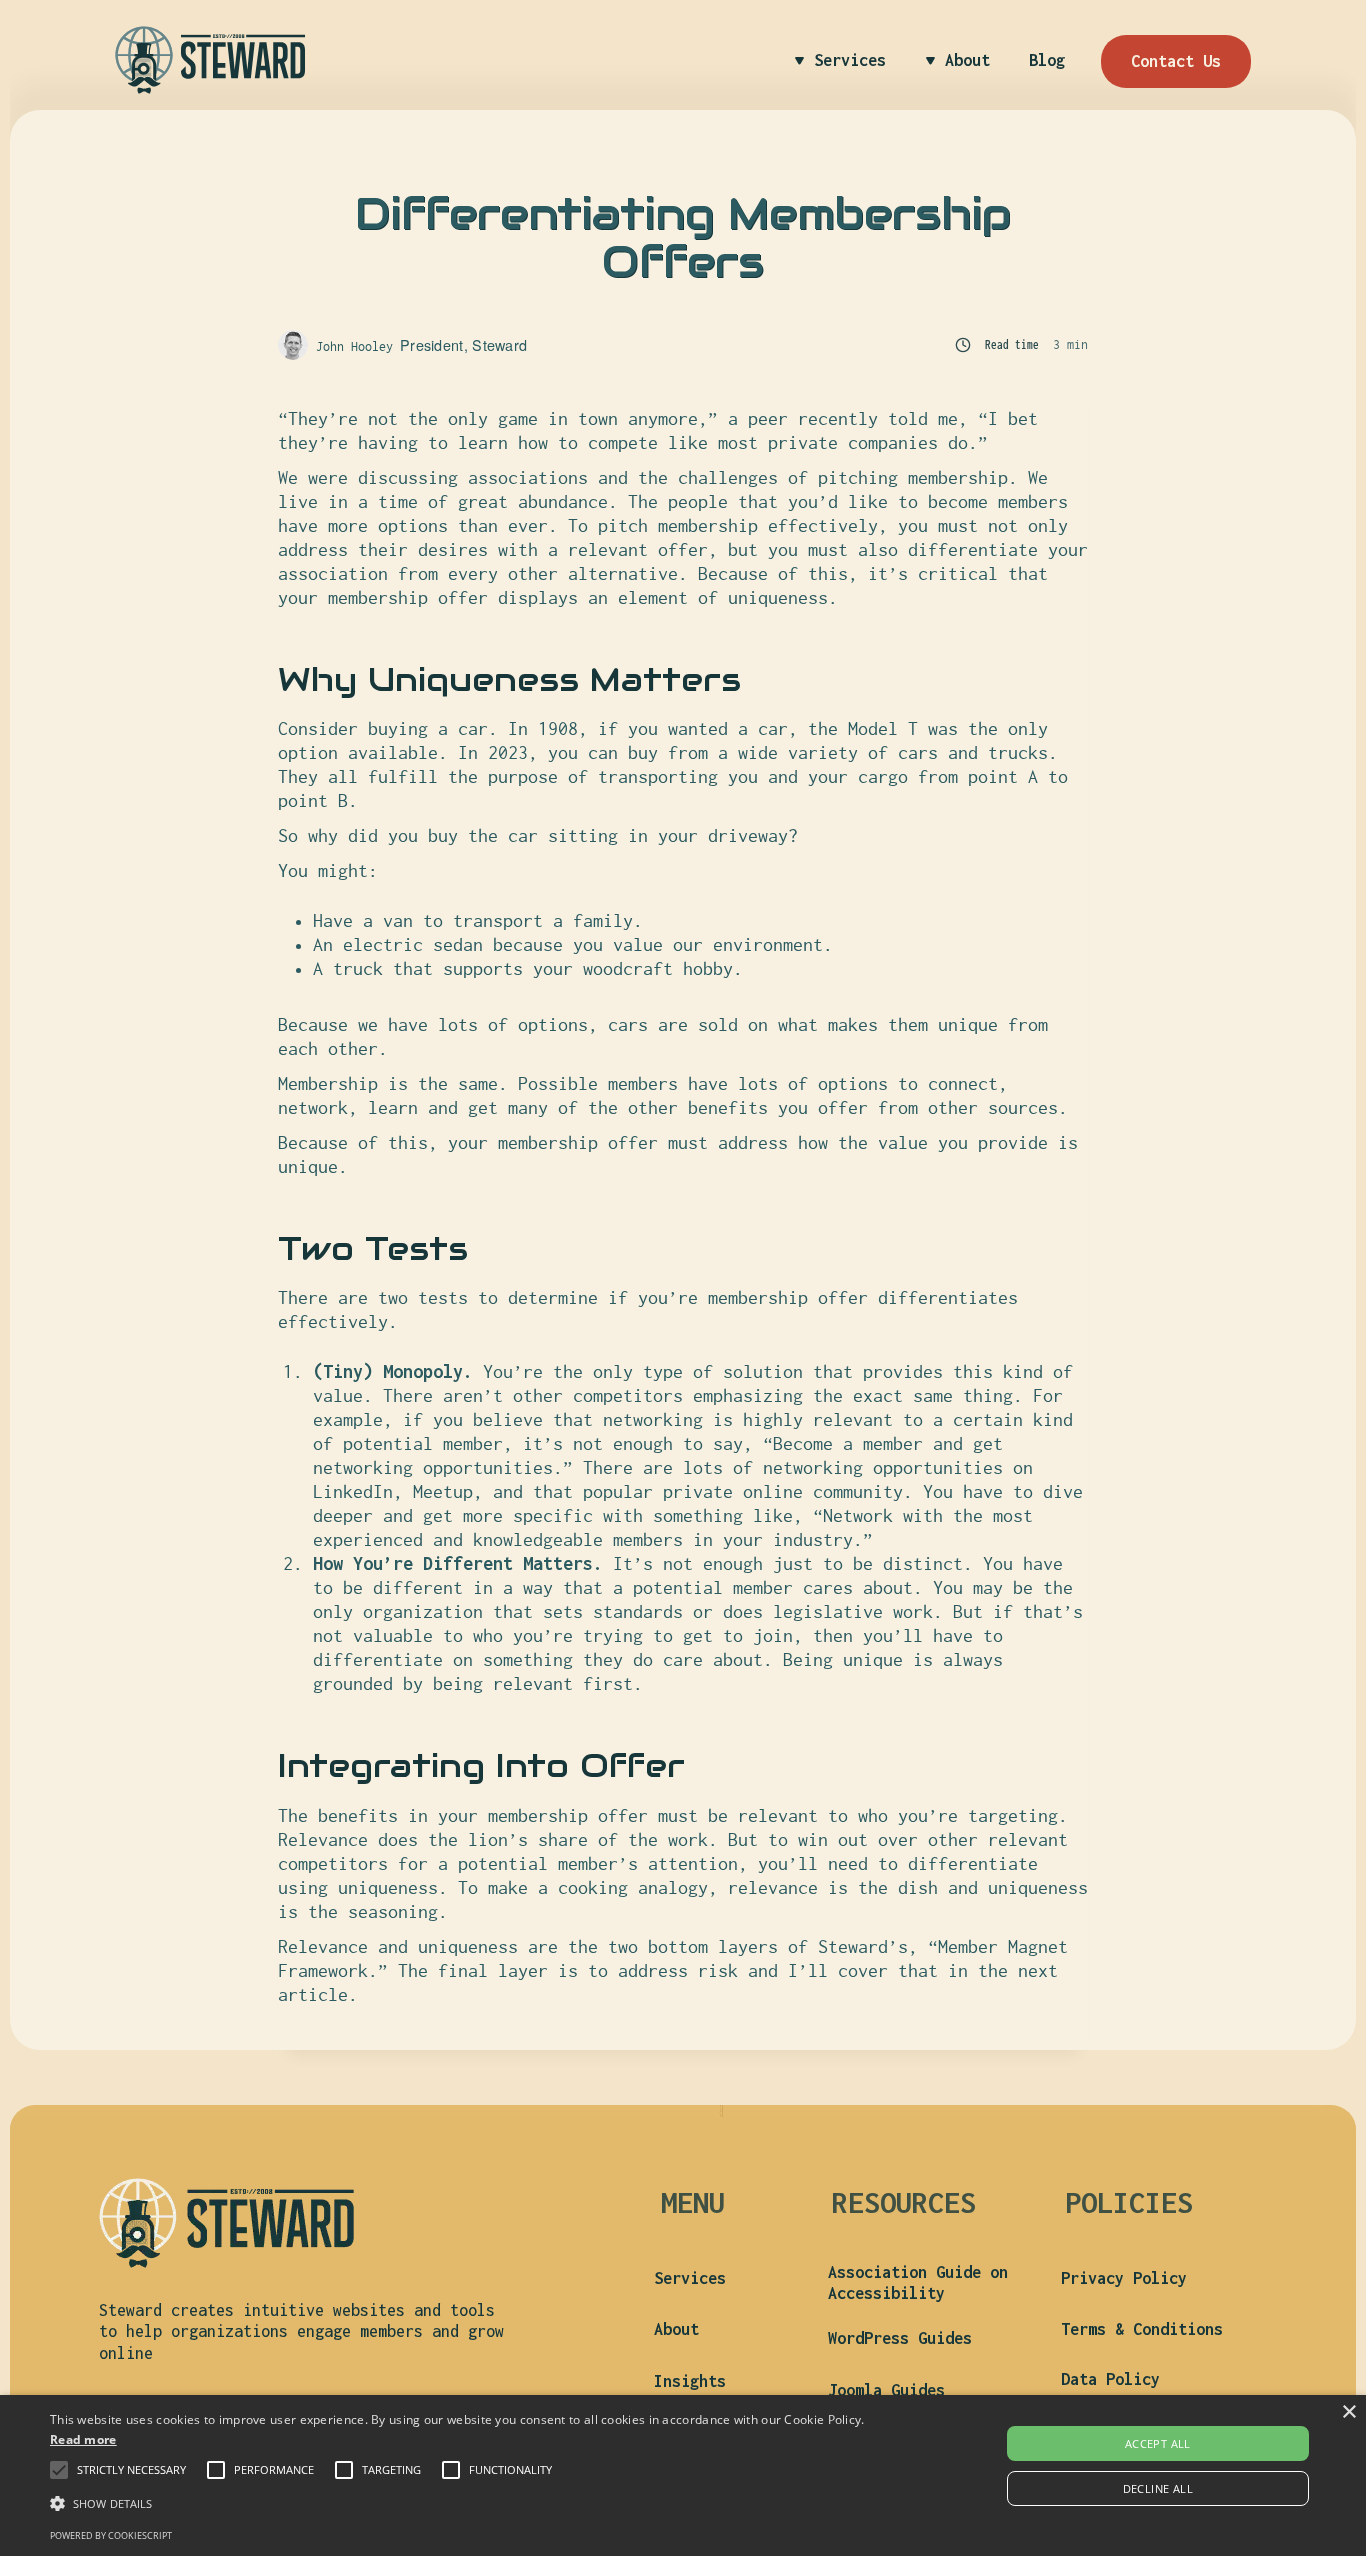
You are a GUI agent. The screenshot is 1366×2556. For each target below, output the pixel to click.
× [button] (1348, 2412)
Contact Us (1176, 61)
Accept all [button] (1158, 2443)
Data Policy (1110, 2379)
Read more (83, 2439)
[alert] (683, 2475)
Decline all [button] (1158, 2488)
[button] (131, 2470)
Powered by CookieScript (111, 2535)
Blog (1047, 60)
